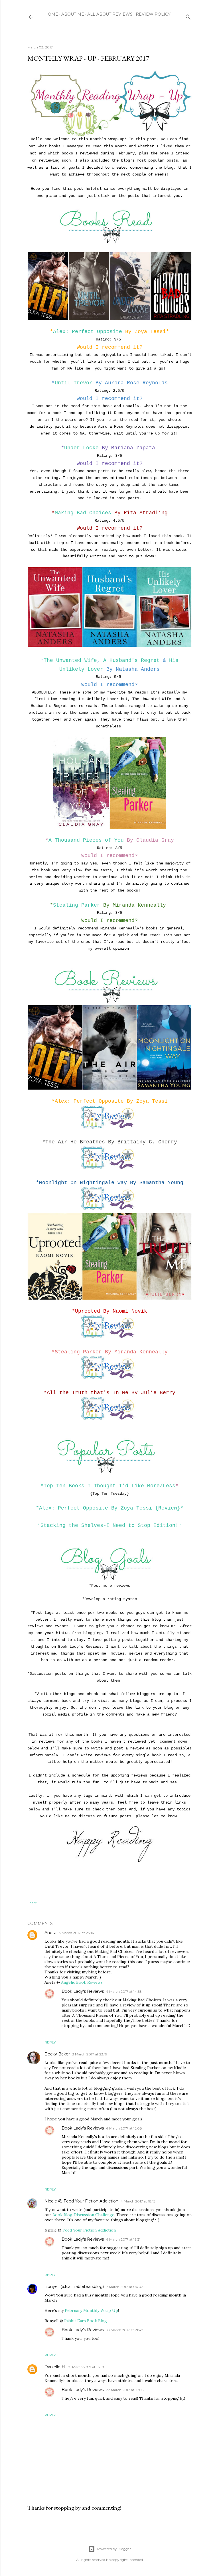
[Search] (188, 16)
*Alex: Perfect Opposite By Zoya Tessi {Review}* (110, 1508)
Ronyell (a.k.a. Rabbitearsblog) (74, 2287)
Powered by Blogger (114, 2549)
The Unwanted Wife (70, 660)
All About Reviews (110, 14)
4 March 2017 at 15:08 (124, 2128)
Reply (50, 2042)
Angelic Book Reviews (82, 1982)
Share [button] (32, 1903)
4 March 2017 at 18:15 (138, 2201)
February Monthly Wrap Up (91, 2310)
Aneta (50, 1933)
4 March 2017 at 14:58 (124, 1991)
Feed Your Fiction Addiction (89, 2230)
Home (51, 14)
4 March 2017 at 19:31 (123, 2239)
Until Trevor (74, 383)
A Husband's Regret (131, 660)
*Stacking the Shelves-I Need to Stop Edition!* (109, 1525)
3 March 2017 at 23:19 (90, 2054)
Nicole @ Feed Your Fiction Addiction (81, 2201)
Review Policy (153, 14)
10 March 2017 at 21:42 (125, 2330)
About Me (73, 14)
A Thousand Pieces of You (86, 840)
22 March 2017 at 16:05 (125, 2390)
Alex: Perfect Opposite (88, 332)
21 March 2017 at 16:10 (86, 2367)
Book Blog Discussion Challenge (83, 2215)
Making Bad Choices (83, 513)
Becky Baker (57, 2054)
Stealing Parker (77, 905)
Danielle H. (55, 2367)
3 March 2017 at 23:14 (76, 1933)
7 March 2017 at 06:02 (125, 2287)
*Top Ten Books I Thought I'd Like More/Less (108, 1486)
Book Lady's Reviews (83, 1991)
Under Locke (81, 448)
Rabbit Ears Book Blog (86, 2321)
